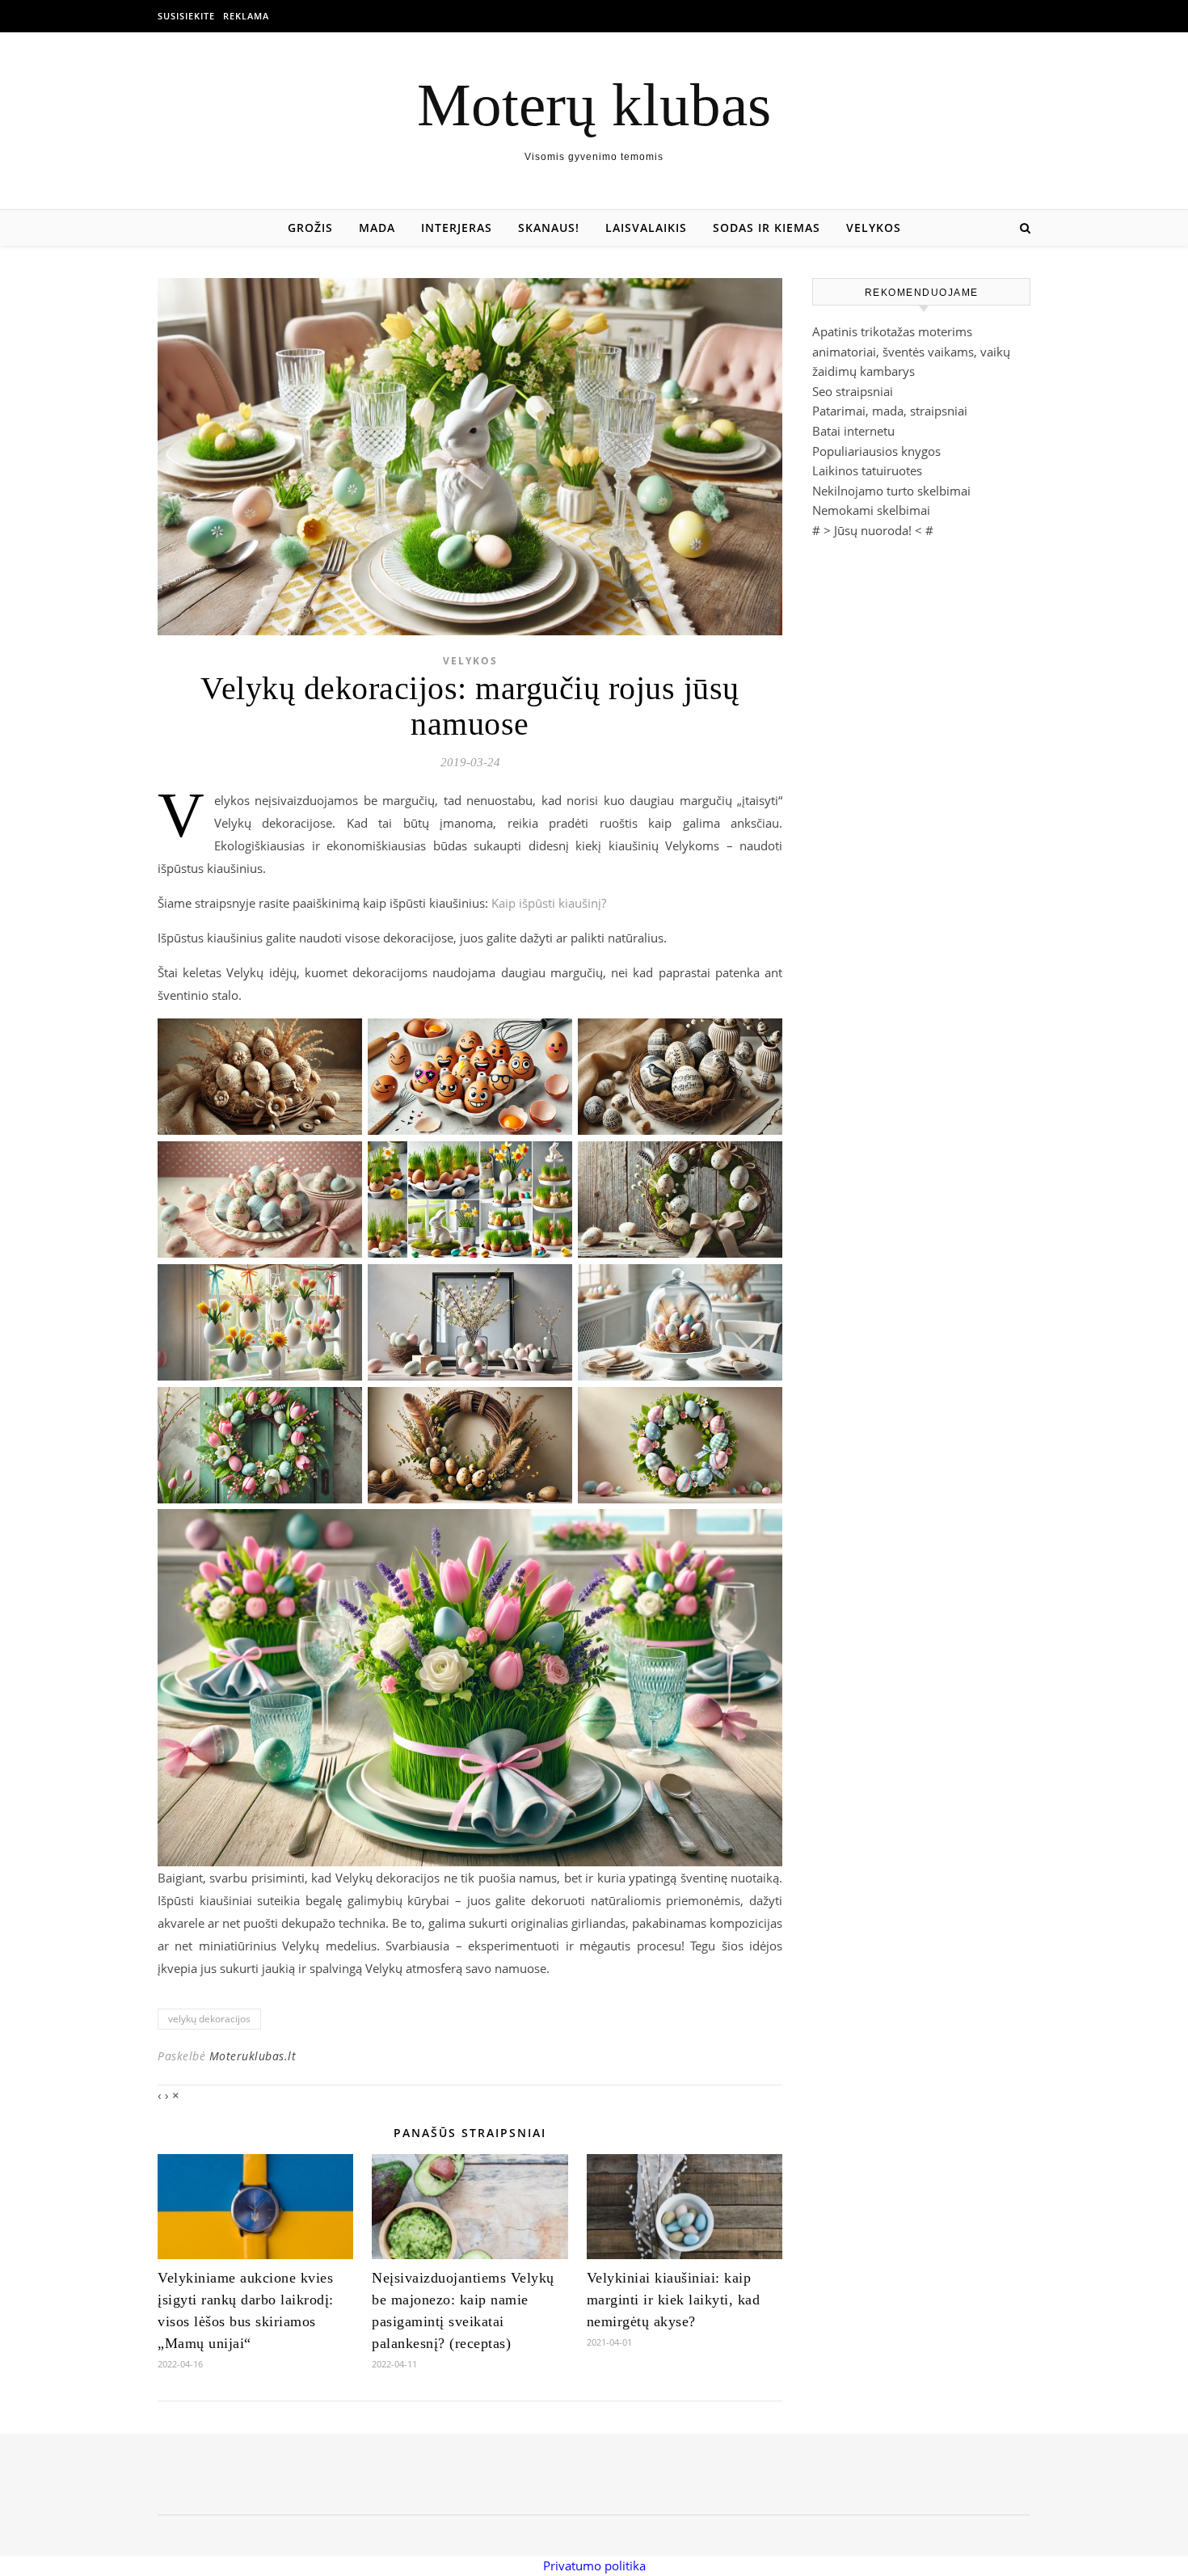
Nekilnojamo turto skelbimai (891, 491)
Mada (377, 228)
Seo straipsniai (853, 391)
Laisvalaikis (646, 228)
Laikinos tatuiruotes (867, 470)
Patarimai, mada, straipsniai (890, 411)
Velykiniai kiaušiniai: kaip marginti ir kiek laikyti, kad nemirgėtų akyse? (674, 2300)
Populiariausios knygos (876, 451)
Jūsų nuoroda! (873, 530)
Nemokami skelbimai (871, 510)
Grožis (310, 228)
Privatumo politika (594, 2565)
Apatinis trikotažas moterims (892, 331)
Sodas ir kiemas (767, 228)
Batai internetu (853, 431)
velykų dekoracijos (209, 2019)
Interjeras (457, 228)
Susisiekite (186, 16)
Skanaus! (549, 228)
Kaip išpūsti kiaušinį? (549, 903)
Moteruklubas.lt (253, 2056)
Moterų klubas (594, 105)
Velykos (874, 228)
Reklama (246, 16)
